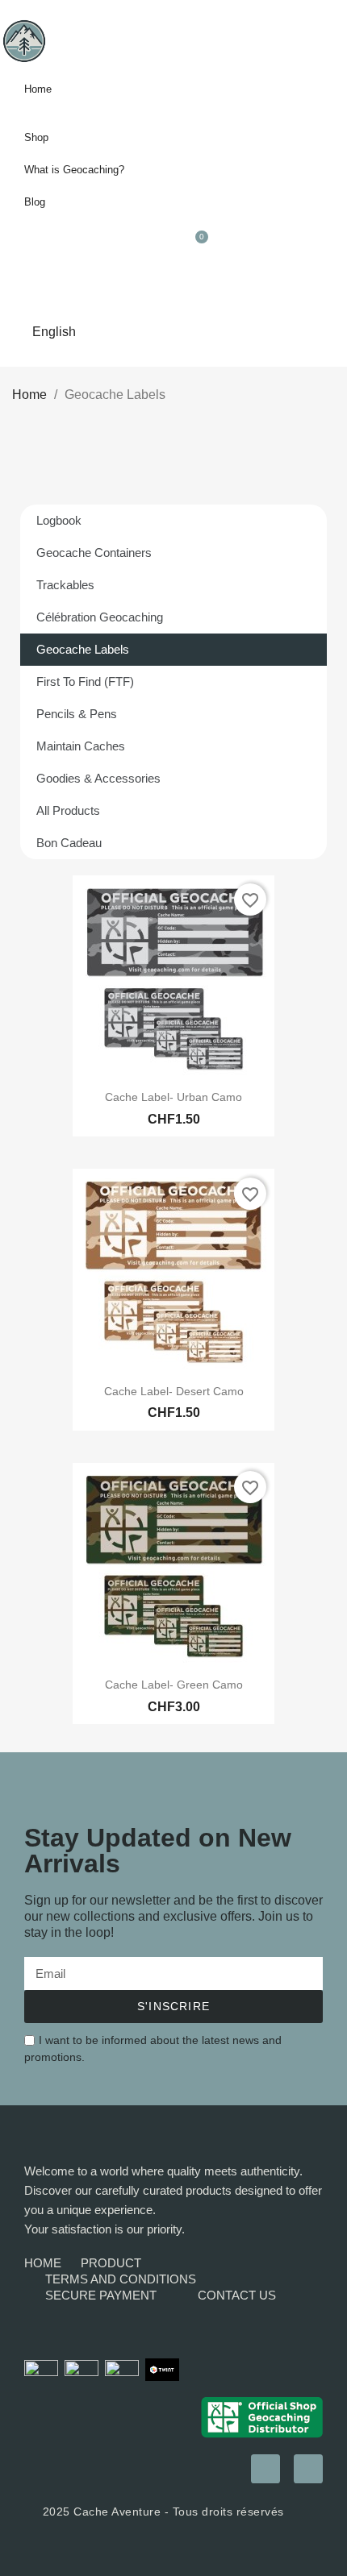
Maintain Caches (81, 746)
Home (38, 89)
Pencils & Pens (77, 714)
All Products (68, 810)
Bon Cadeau (69, 843)
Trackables (65, 585)
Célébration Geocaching (100, 617)
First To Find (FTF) (85, 681)
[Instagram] (265, 2469)
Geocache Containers (94, 553)
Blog (35, 202)
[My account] (259, 248)
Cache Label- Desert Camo (174, 1391)
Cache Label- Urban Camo (173, 1097)
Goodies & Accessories (98, 778)
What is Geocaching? (74, 170)
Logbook (59, 520)
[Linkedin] (308, 2469)
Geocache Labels (83, 649)
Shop (36, 137)
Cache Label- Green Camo (174, 1685)
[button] (329, 248)
